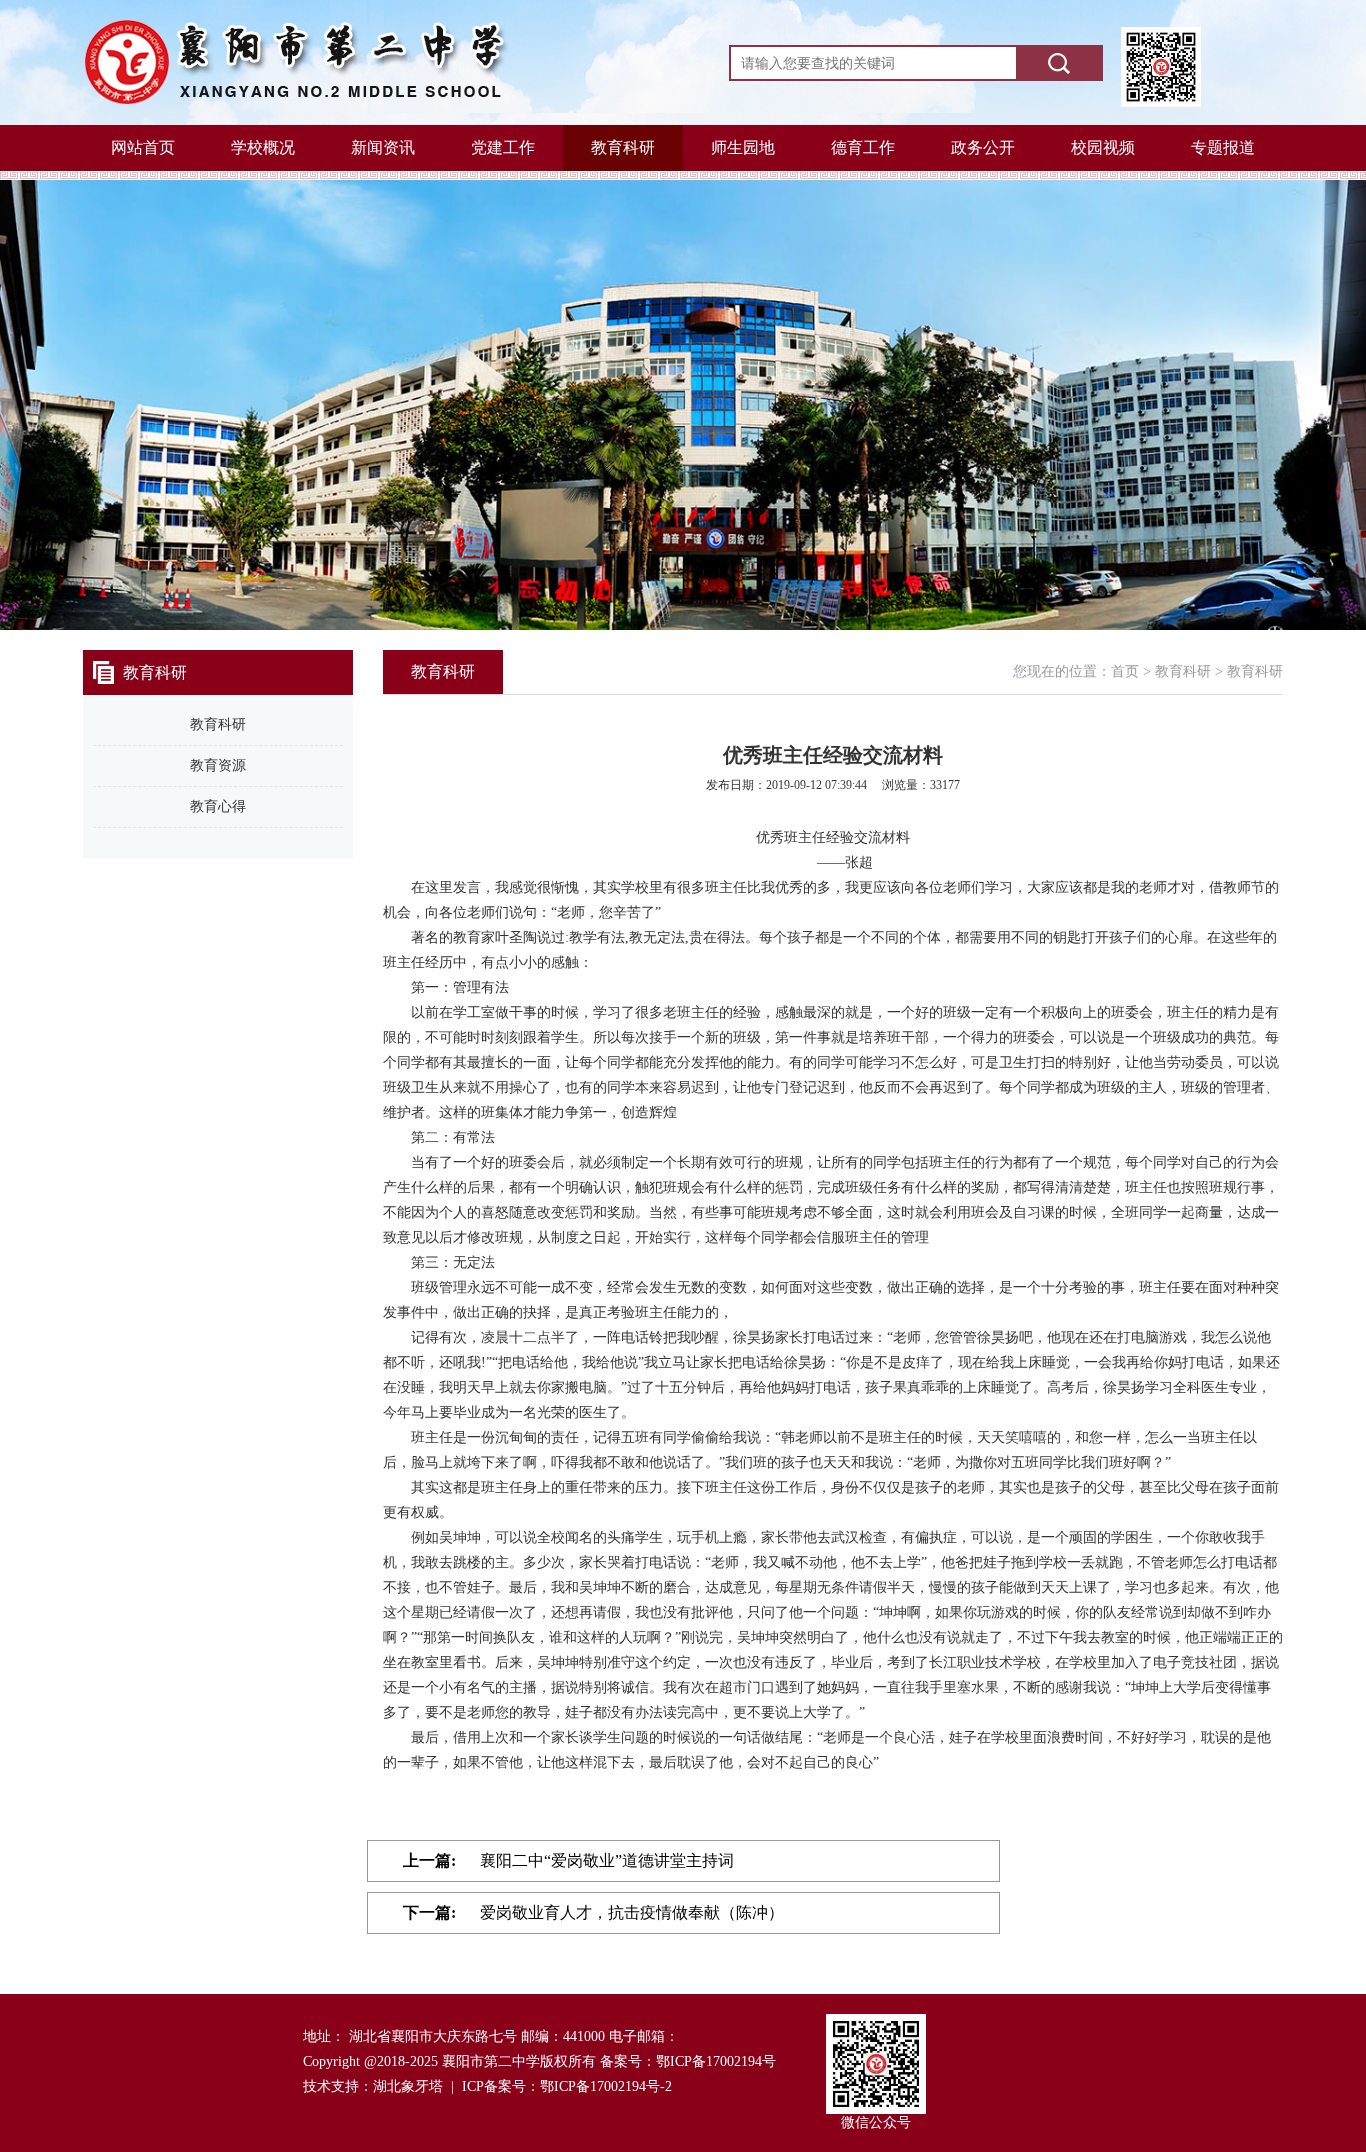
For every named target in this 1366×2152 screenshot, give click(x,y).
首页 (1125, 671)
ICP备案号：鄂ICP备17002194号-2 (567, 2086)
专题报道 (1223, 147)
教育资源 (218, 765)
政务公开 (983, 147)
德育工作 (863, 147)
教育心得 (218, 806)
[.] (1058, 63)
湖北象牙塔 (408, 2086)
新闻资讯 (383, 147)
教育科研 (623, 147)
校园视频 (1103, 147)
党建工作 (503, 147)
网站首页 (143, 147)
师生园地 (743, 147)
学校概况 (263, 147)
